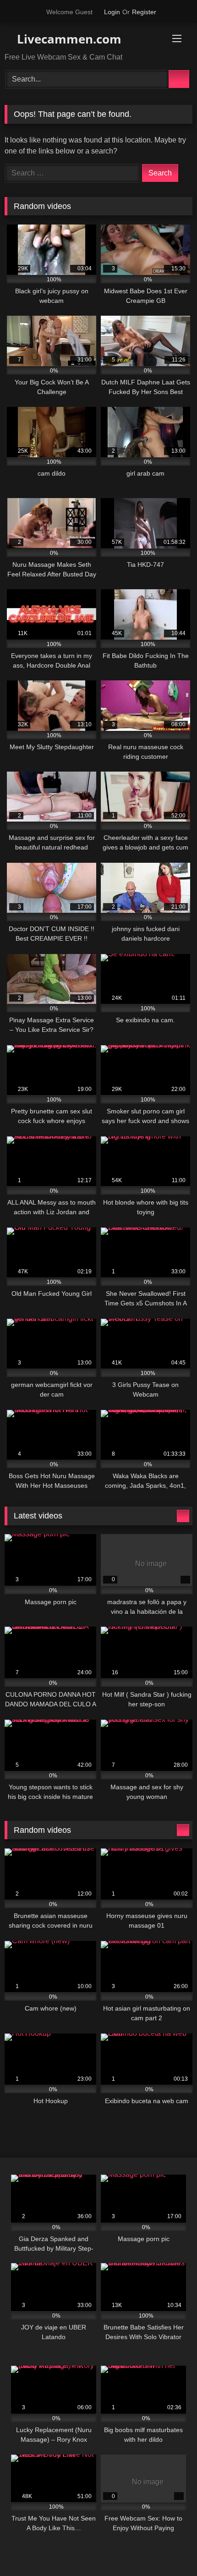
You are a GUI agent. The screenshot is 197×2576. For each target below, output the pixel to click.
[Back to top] (170, 2549)
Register (144, 12)
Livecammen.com (68, 39)
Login (112, 12)
